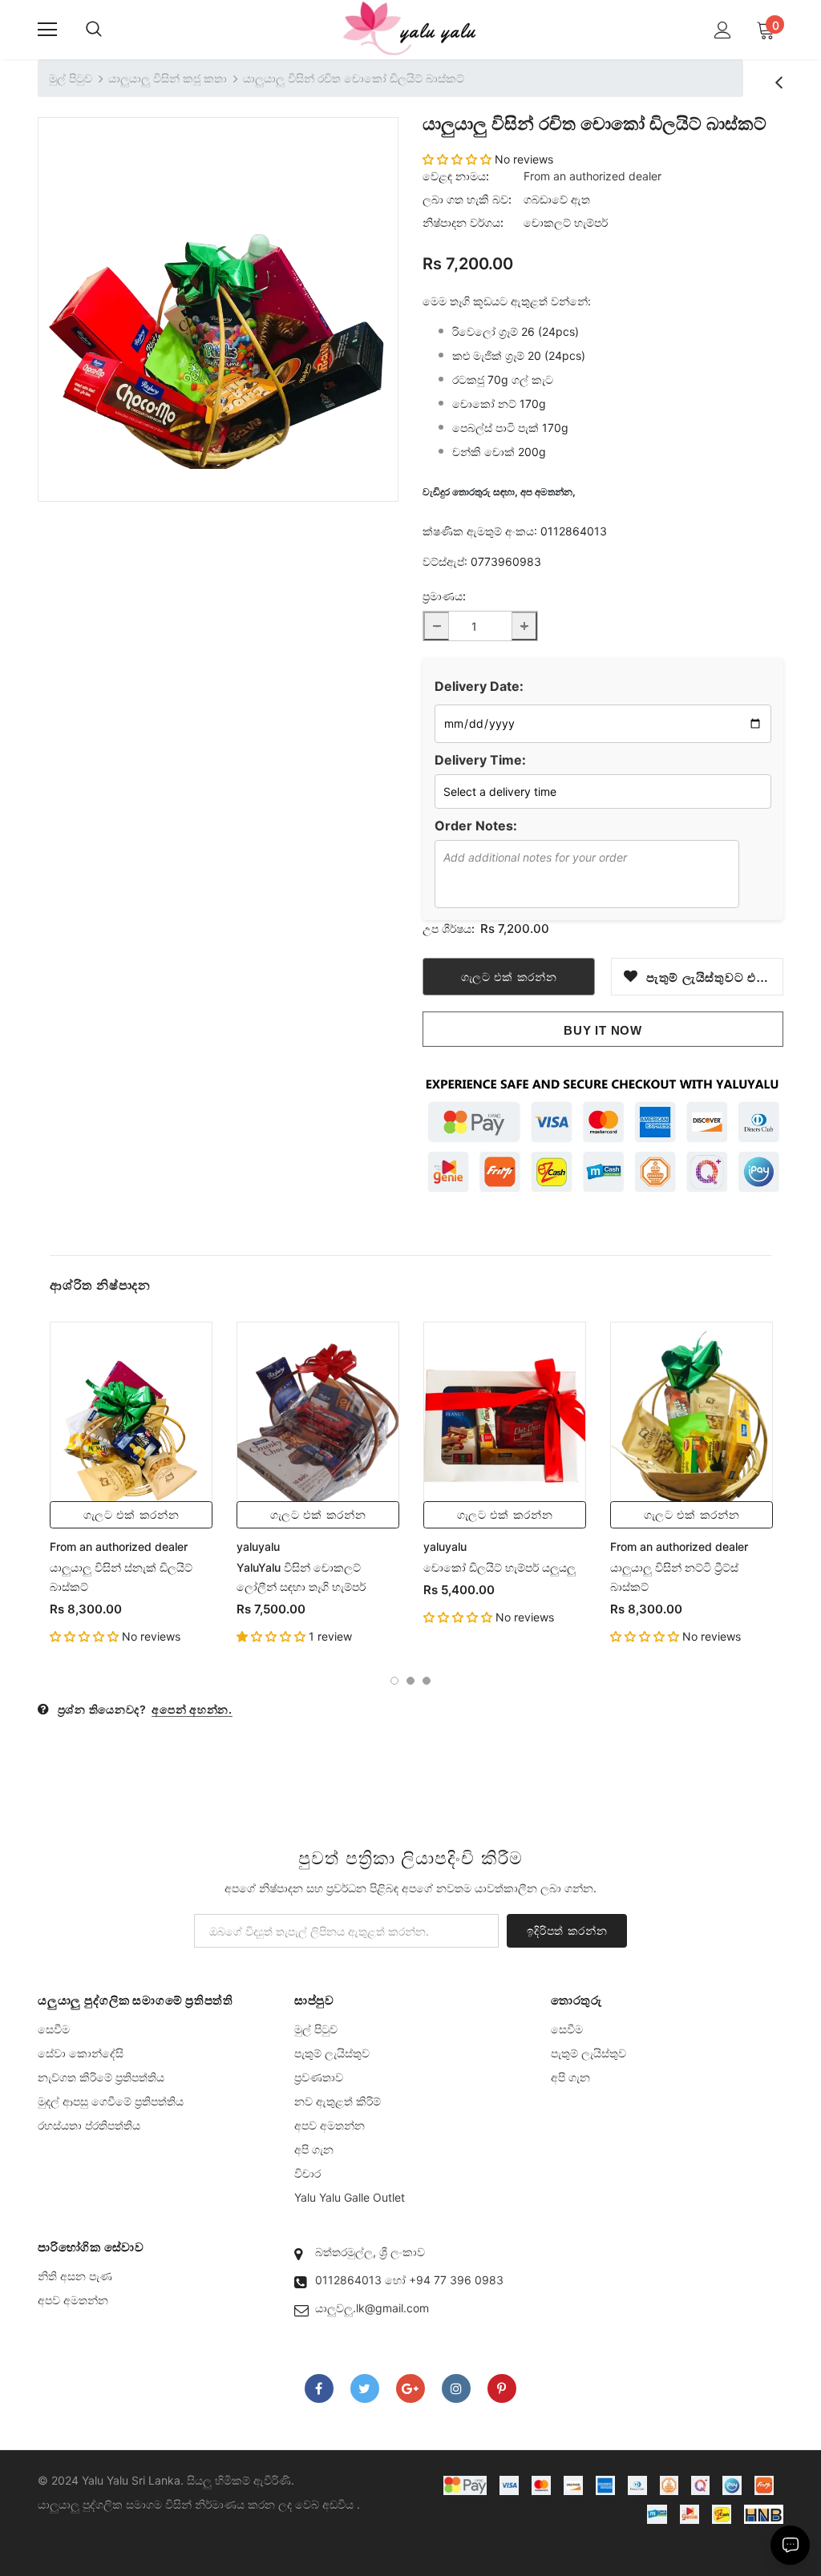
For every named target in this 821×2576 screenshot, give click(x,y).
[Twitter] (365, 2388)
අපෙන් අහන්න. (192, 1709)
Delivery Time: (480, 760)
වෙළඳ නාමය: (456, 176)
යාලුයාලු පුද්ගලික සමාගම (100, 2504)
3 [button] (427, 1681)
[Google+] (410, 2388)
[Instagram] (456, 2388)
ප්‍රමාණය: (444, 596)
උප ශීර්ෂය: (449, 929)
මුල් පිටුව (71, 78)
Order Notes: (476, 826)
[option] (218, 297)
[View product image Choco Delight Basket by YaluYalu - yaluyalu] (218, 297)
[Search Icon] (94, 30)
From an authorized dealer (592, 176)
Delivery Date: (479, 686)
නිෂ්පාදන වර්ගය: (463, 222)
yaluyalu (258, 1546)
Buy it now (603, 1030)
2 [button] (410, 1681)
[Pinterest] (502, 2388)
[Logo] (410, 29)
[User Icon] (723, 30)
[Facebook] (319, 2388)
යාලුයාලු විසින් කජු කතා (168, 78)
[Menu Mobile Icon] (47, 30)
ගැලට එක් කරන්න (131, 1515)
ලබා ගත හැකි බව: (467, 199)
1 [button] (394, 1681)
